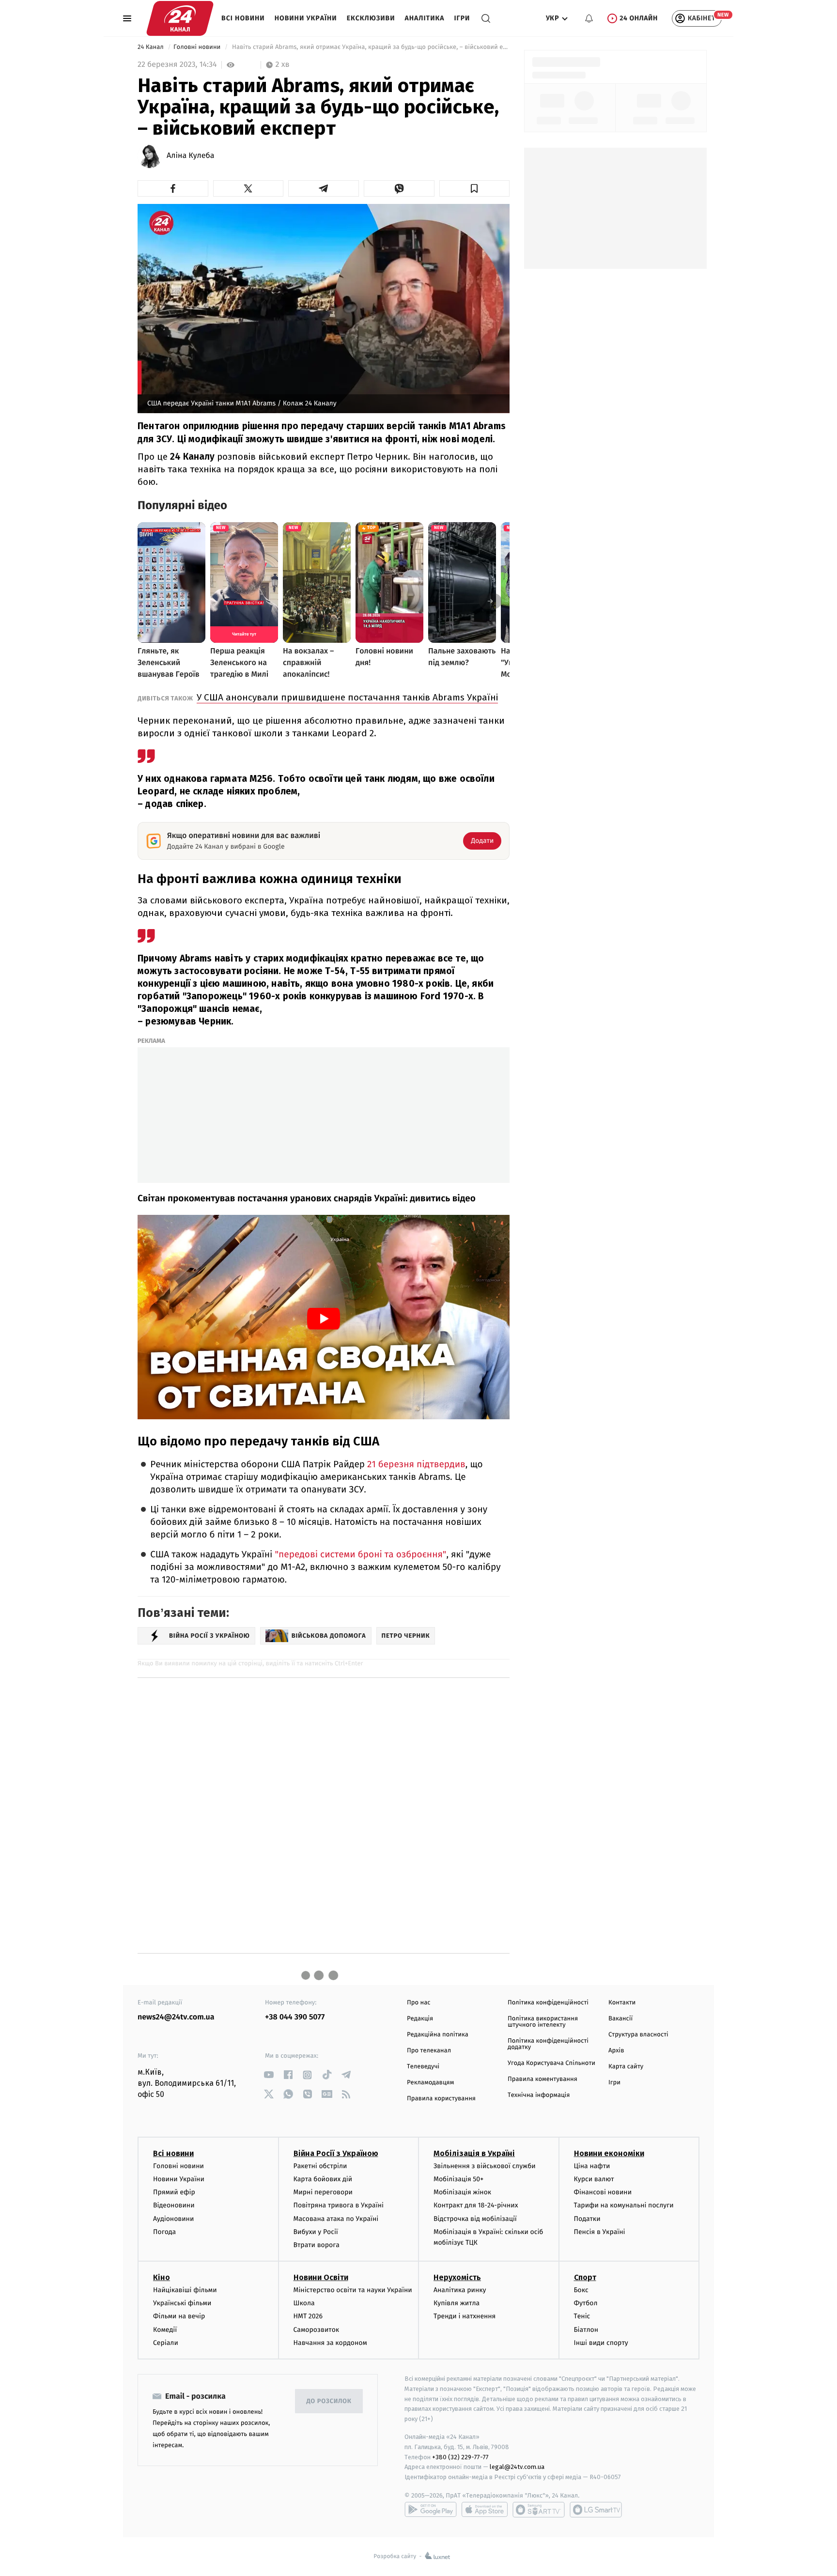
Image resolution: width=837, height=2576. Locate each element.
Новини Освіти (321, 2277)
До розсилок (329, 2401)
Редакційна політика (438, 2035)
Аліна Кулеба (191, 156)
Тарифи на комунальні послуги (624, 2205)
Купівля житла (457, 2303)
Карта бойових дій (323, 2179)
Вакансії (620, 2019)
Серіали (166, 2343)
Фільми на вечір (179, 2316)
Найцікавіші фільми (185, 2290)
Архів (616, 2051)
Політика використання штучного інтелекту (543, 2022)
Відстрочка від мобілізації (475, 2219)
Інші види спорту (601, 2343)
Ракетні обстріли (320, 2166)
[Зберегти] (475, 188)
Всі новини (243, 18)
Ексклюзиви (371, 18)
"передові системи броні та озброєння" (360, 1555)
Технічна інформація (539, 2095)
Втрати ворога (317, 2245)
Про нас (419, 2003)
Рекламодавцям (430, 2083)
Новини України (306, 18)
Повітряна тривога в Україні (339, 2205)
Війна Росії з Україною (336, 2153)
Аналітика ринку (460, 2290)
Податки (587, 2219)
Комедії (165, 2330)
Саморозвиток (317, 2330)
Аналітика (425, 18)
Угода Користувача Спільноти (551, 2063)
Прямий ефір (174, 2192)
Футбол (586, 2303)
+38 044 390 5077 (295, 2017)
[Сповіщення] (589, 18)
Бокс (581, 2290)
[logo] (180, 18)
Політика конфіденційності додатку (548, 2044)
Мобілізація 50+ (458, 2179)
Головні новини (198, 47)
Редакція (420, 2019)
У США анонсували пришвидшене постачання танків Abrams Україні (347, 697)
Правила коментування (542, 2079)
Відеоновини (174, 2205)
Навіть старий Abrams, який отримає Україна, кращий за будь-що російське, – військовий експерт (370, 47)
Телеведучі (423, 2067)
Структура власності (638, 2035)
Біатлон (586, 2330)
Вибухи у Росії (316, 2232)
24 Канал (151, 47)
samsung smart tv (596, 2510)
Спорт (585, 2277)
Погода (164, 2232)
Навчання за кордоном (330, 2343)
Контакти (622, 2003)
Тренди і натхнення (465, 2316)
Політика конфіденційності (548, 2003)
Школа (304, 2303)
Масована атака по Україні (336, 2219)
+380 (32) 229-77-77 (460, 2457)
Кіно (162, 2277)
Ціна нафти (592, 2166)
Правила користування (441, 2099)
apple (485, 2510)
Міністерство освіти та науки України (353, 2290)
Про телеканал (429, 2051)
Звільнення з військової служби (485, 2166)
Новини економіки (609, 2153)
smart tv (539, 2510)
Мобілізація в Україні (474, 2153)
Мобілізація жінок (462, 2192)
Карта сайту (626, 2067)
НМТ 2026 (308, 2316)
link (269, 2075)
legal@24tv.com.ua (517, 2467)
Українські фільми (182, 2303)
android (431, 2510)
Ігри (462, 18)
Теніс (582, 2316)
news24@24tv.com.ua (176, 2017)
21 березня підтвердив (416, 1465)
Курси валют (594, 2179)
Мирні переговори (323, 2192)
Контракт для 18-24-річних (476, 2205)
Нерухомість (457, 2277)
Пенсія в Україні (600, 2232)
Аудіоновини (173, 2219)
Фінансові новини (603, 2192)
